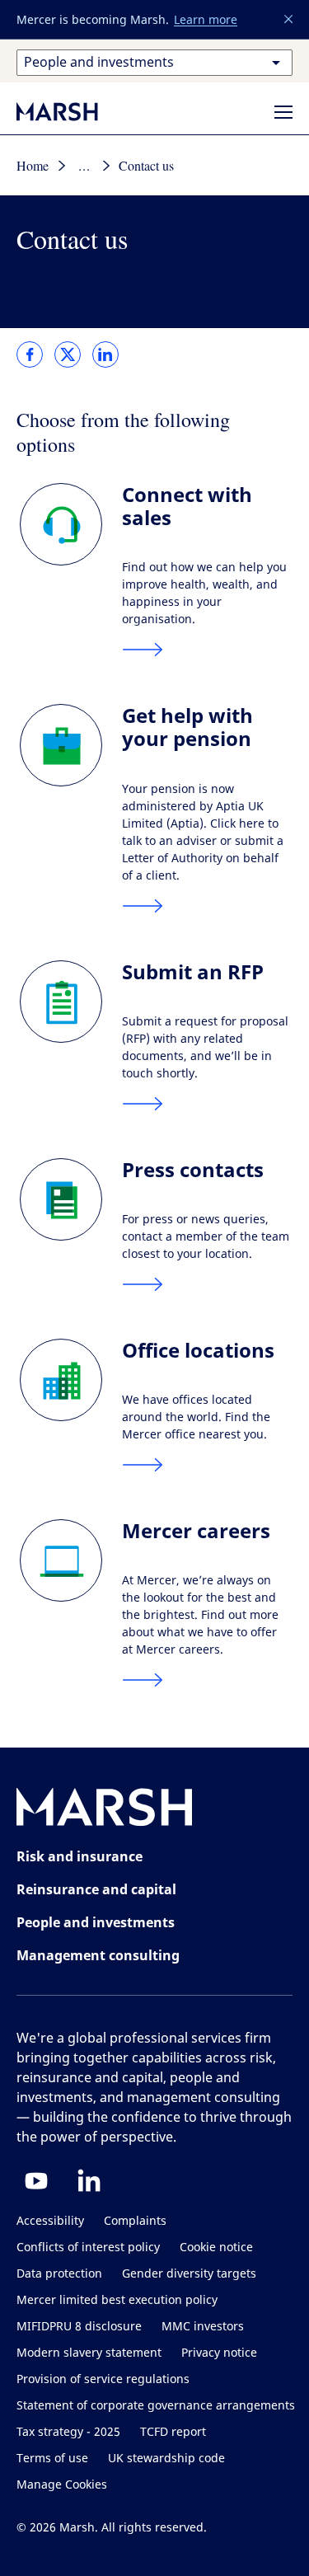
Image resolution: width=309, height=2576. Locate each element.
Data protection (59, 2274)
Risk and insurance (80, 1856)
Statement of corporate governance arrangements (156, 2406)
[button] (289, 20)
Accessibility (50, 2221)
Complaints (135, 2221)
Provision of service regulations (103, 2379)
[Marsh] (105, 1811)
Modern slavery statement (89, 2353)
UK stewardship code (166, 2459)
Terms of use (52, 2459)
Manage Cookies (62, 2485)
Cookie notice (216, 2248)
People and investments (96, 1922)
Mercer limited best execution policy (117, 2300)
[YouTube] (36, 2180)
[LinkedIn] (89, 2180)
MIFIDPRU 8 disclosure (79, 2327)
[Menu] (283, 112)
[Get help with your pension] (71, 745)
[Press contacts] (71, 1199)
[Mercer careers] (71, 1560)
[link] (30, 354)
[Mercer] (74, 111)
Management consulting (98, 1955)
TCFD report (173, 2432)
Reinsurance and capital (96, 1889)
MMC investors (203, 2327)
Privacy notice (219, 2353)
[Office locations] (71, 1380)
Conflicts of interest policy (88, 2248)
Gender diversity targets (189, 2274)
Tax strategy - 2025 (68, 2432)
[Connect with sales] (71, 524)
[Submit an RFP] (71, 1002)
